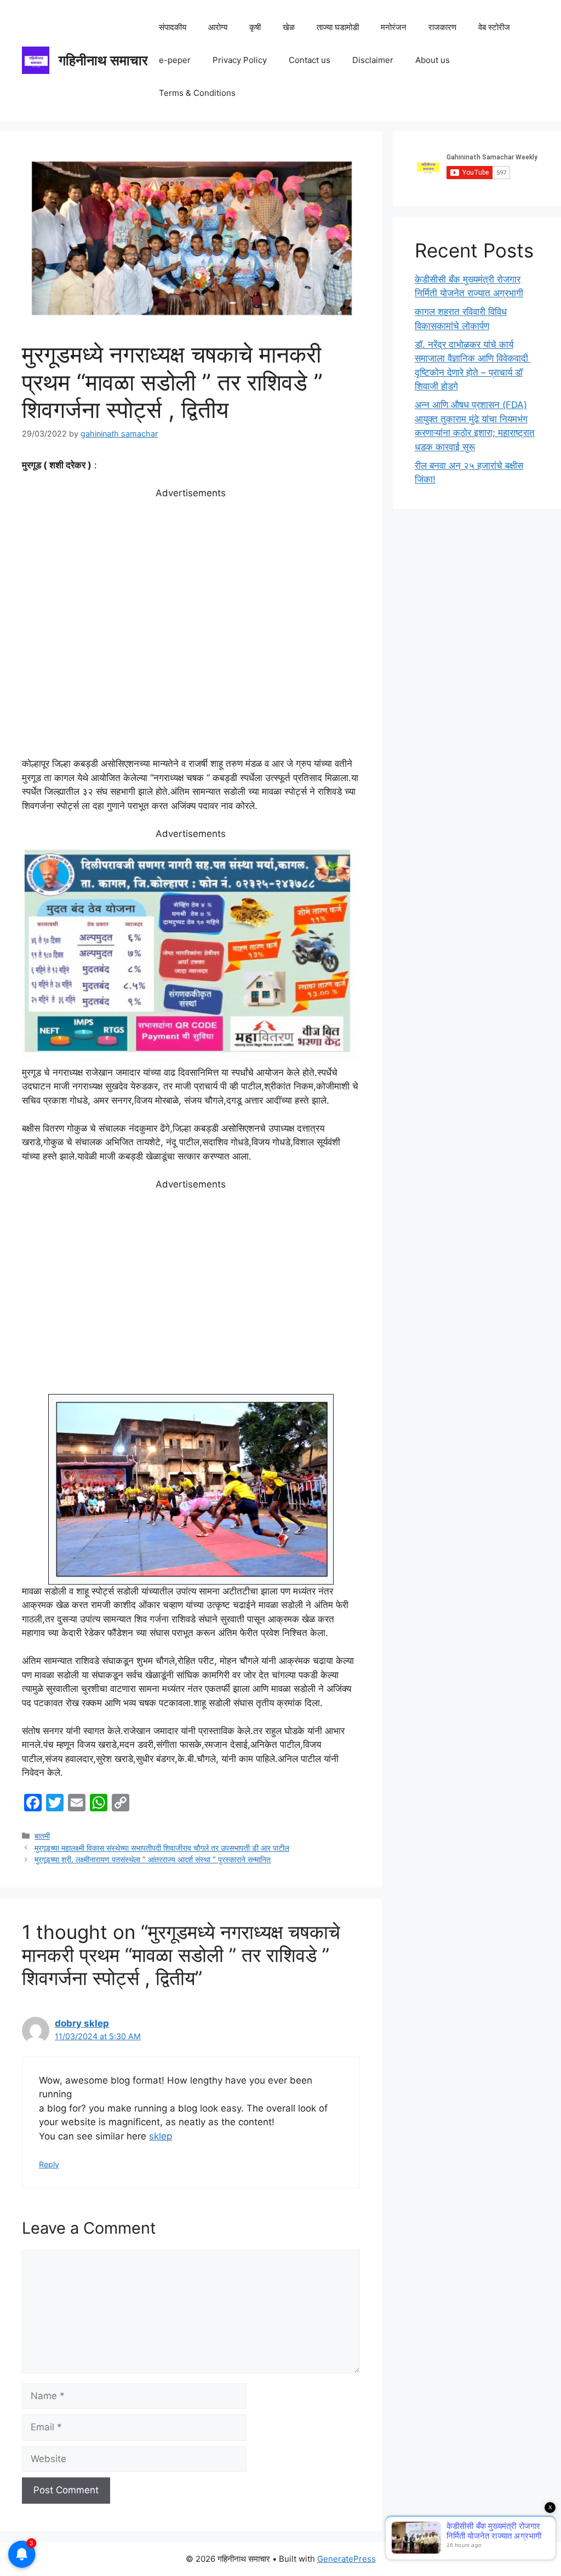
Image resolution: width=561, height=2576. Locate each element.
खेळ (289, 27)
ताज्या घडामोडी (338, 27)
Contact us (310, 60)
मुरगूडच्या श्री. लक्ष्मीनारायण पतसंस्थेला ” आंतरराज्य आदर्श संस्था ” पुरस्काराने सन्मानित (153, 1859)
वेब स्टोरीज (494, 27)
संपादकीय (173, 27)
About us (433, 60)
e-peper (175, 60)
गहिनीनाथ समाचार (103, 60)
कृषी (255, 27)
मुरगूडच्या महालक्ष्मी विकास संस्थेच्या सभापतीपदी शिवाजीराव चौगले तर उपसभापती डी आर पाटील (162, 1848)
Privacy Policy (240, 60)
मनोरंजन (394, 27)
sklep (161, 2136)
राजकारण (442, 27)
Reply (49, 2164)
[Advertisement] (191, 629)
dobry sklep (82, 2023)
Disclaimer (373, 60)
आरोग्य (218, 27)
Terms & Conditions (197, 93)
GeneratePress (347, 2559)
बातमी (42, 1836)
